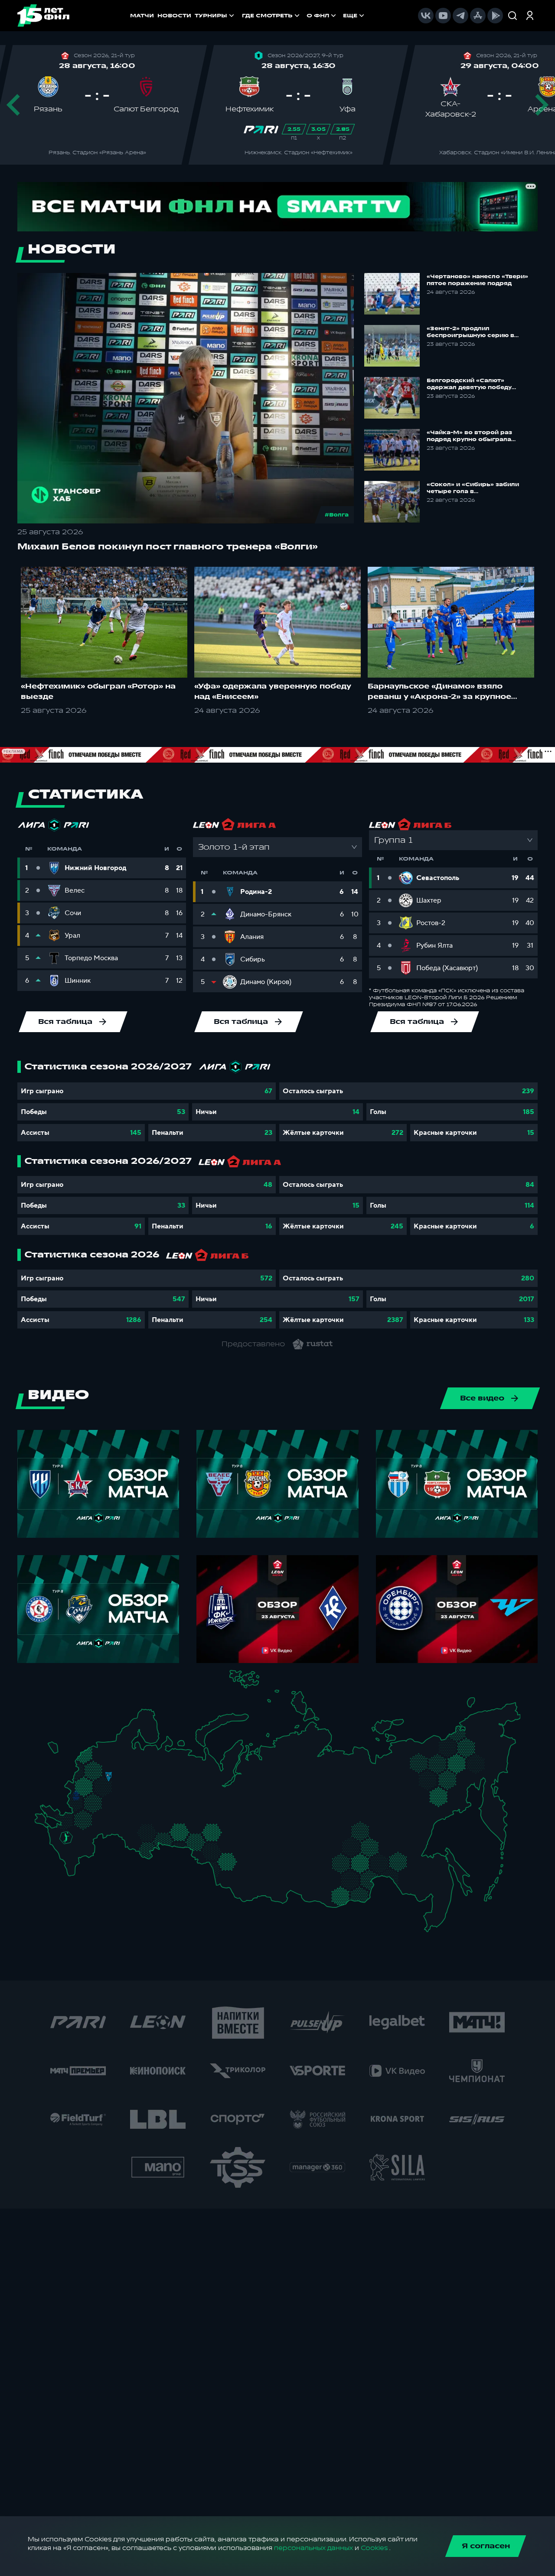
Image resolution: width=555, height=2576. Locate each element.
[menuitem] (272, 16)
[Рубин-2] (155, 1795)
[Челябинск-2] (186, 1834)
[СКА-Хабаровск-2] (431, 1884)
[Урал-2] (191, 1818)
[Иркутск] (267, 1876)
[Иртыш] (215, 1850)
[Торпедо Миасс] (178, 1834)
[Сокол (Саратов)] (118, 1824)
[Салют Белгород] (77, 1805)
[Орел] (85, 1795)
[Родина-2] (109, 1777)
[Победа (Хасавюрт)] (73, 1870)
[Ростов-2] (73, 1828)
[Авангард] (81, 1817)
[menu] (304, 16)
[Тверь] (103, 1766)
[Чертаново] (100, 1793)
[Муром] (132, 1784)
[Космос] (102, 1776)
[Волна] (149, 1783)
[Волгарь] (106, 1832)
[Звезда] (102, 1749)
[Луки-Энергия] (93, 1759)
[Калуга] (106, 1804)
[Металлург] (97, 1818)
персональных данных (313, 2548)
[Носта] (131, 1845)
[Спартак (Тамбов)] (112, 1816)
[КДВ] (240, 1844)
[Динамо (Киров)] (162, 1767)
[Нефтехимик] (165, 1796)
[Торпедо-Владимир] (124, 1782)
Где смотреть (267, 16)
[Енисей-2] (273, 1851)
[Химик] (140, 1782)
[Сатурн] (112, 1796)
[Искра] (80, 1784)
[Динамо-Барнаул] (239, 1870)
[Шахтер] (62, 1821)
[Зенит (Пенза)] (123, 1815)
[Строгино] (93, 1785)
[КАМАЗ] (172, 1793)
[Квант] (98, 1804)
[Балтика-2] (57, 1752)
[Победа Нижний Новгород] (152, 1774)
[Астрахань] (99, 1838)
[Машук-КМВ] (64, 1845)
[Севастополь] (41, 1825)
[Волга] (144, 1810)
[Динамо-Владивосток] (435, 1918)
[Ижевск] (178, 1784)
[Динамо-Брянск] (76, 1795)
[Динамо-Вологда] (138, 1759)
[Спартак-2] (105, 1785)
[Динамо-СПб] (117, 1748)
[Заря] (70, 1819)
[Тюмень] (202, 1829)
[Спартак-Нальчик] (79, 1853)
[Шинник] (127, 1773)
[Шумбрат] (129, 1800)
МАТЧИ (142, 16)
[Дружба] (66, 1837)
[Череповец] (130, 1760)
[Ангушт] (67, 1859)
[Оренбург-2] (139, 1848)
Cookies (374, 2548)
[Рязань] (118, 1808)
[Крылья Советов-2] (138, 1830)
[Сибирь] (244, 1853)
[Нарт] (72, 1846)
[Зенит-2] (109, 1749)
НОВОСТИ (174, 16)
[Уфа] (178, 1810)
